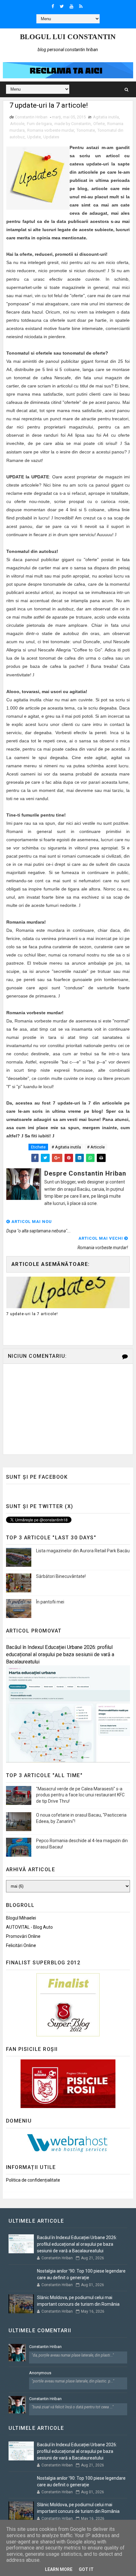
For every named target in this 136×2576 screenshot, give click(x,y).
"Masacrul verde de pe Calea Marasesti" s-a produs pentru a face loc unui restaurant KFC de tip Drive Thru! (80, 1795)
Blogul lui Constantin (68, 37)
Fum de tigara (39, 124)
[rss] (81, 6)
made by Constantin (73, 124)
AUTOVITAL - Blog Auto (29, 1927)
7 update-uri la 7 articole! (32, 1314)
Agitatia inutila (106, 117)
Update (34, 137)
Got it (86, 2569)
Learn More (59, 2569)
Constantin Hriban (45, 2347)
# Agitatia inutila (66, 1147)
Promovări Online (23, 1936)
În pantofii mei (50, 1602)
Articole (17, 124)
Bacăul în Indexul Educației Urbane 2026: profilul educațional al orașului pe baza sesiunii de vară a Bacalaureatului (60, 1654)
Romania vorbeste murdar (51, 130)
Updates (51, 137)
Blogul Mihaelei (21, 1918)
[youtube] (71, 6)
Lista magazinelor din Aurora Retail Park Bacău (83, 1551)
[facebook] (53, 6)
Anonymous (40, 2373)
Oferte (99, 124)
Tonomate (86, 130)
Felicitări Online (21, 1945)
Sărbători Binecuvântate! (61, 1576)
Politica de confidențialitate (33, 2180)
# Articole (96, 1147)
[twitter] (62, 6)
